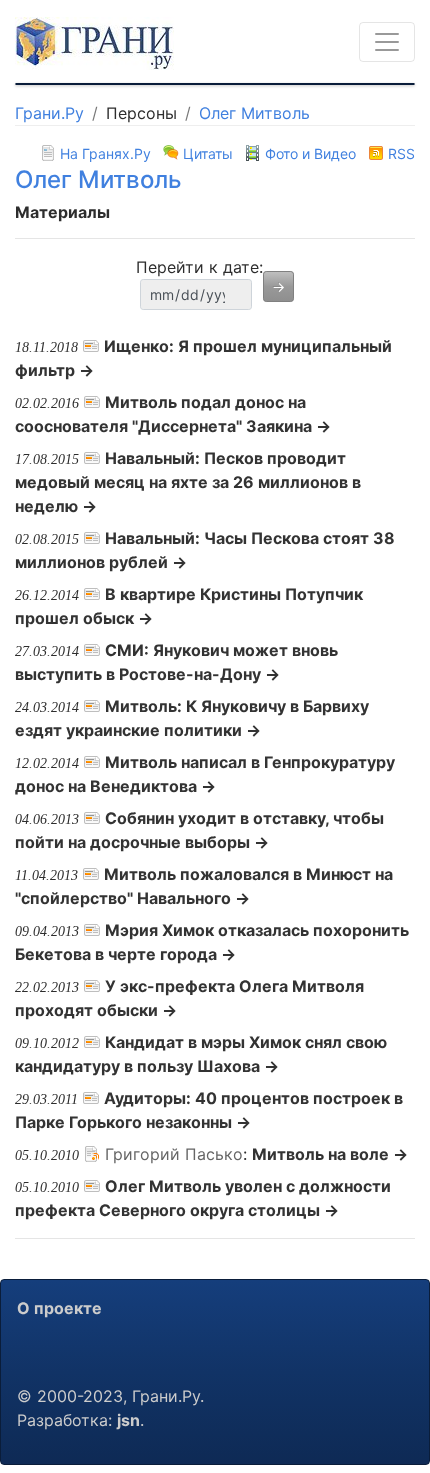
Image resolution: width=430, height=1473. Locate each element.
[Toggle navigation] (387, 42)
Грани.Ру (49, 113)
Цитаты (208, 153)
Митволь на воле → (330, 1154)
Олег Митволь (254, 113)
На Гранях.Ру (105, 153)
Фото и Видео (310, 153)
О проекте (59, 1308)
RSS (399, 153)
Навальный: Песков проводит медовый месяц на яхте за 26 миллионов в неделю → (188, 482)
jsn (128, 1420)
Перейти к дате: (199, 267)
